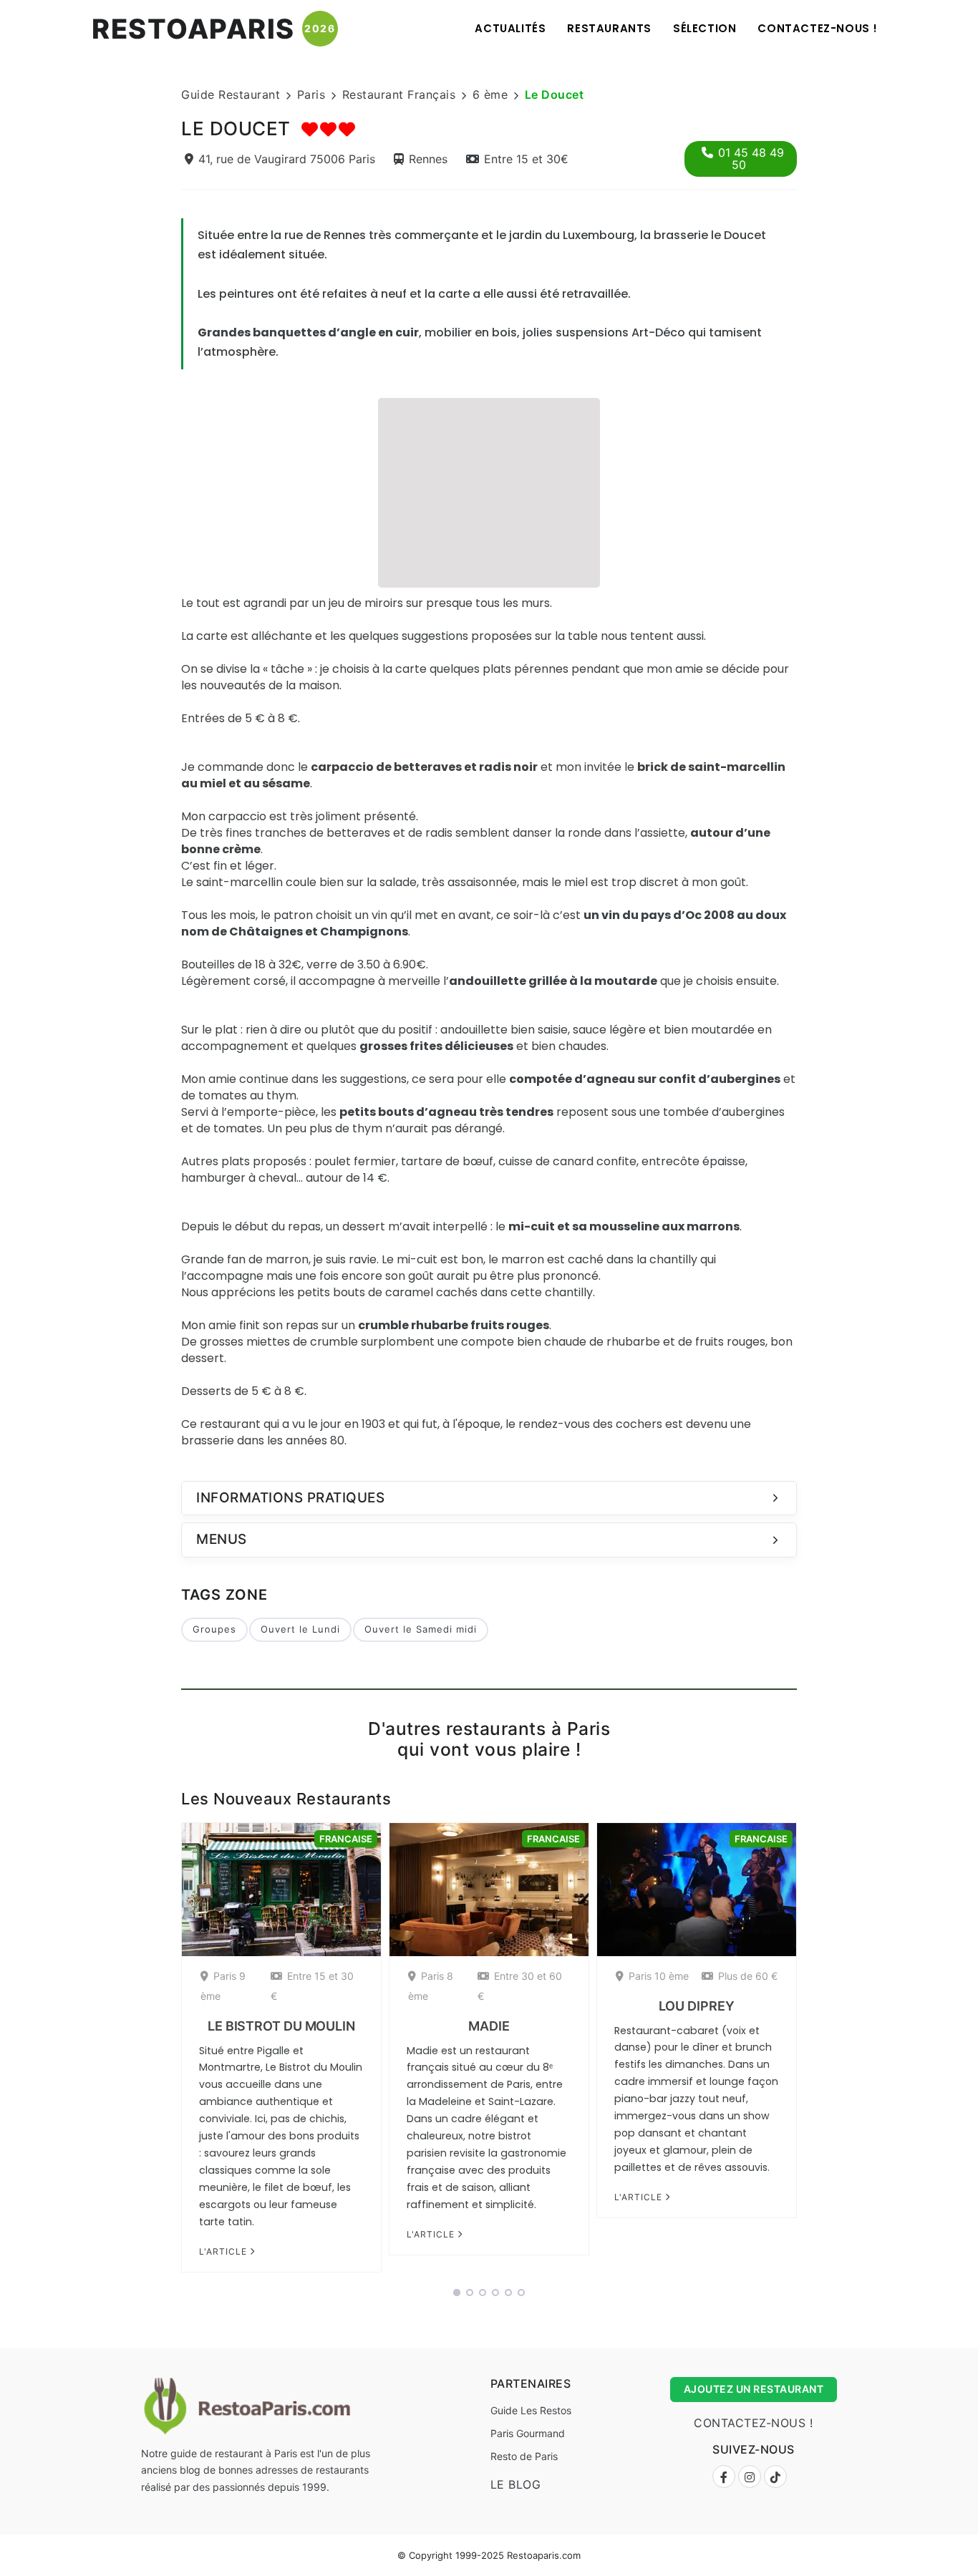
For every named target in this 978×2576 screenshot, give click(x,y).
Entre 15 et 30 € (312, 1986)
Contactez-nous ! (818, 28)
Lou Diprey (696, 2006)
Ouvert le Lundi (300, 1629)
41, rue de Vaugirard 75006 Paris (287, 159)
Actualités (510, 28)
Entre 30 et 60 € (520, 1986)
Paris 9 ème (223, 1986)
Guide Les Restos (531, 2410)
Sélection (705, 28)
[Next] (815, 2052)
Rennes (428, 159)
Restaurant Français (399, 94)
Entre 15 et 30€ (526, 159)
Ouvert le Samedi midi (421, 1629)
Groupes (214, 1629)
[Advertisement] (489, 491)
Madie (489, 2026)
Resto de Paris (524, 2456)
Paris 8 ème (431, 1986)
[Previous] (163, 2052)
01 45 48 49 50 (751, 159)
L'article (224, 2251)
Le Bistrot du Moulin (281, 2026)
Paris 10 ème (659, 1976)
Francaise (346, 1839)
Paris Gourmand (528, 2433)
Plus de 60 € (748, 1976)
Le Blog (516, 2484)
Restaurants (609, 28)
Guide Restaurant (231, 94)
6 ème (490, 94)
